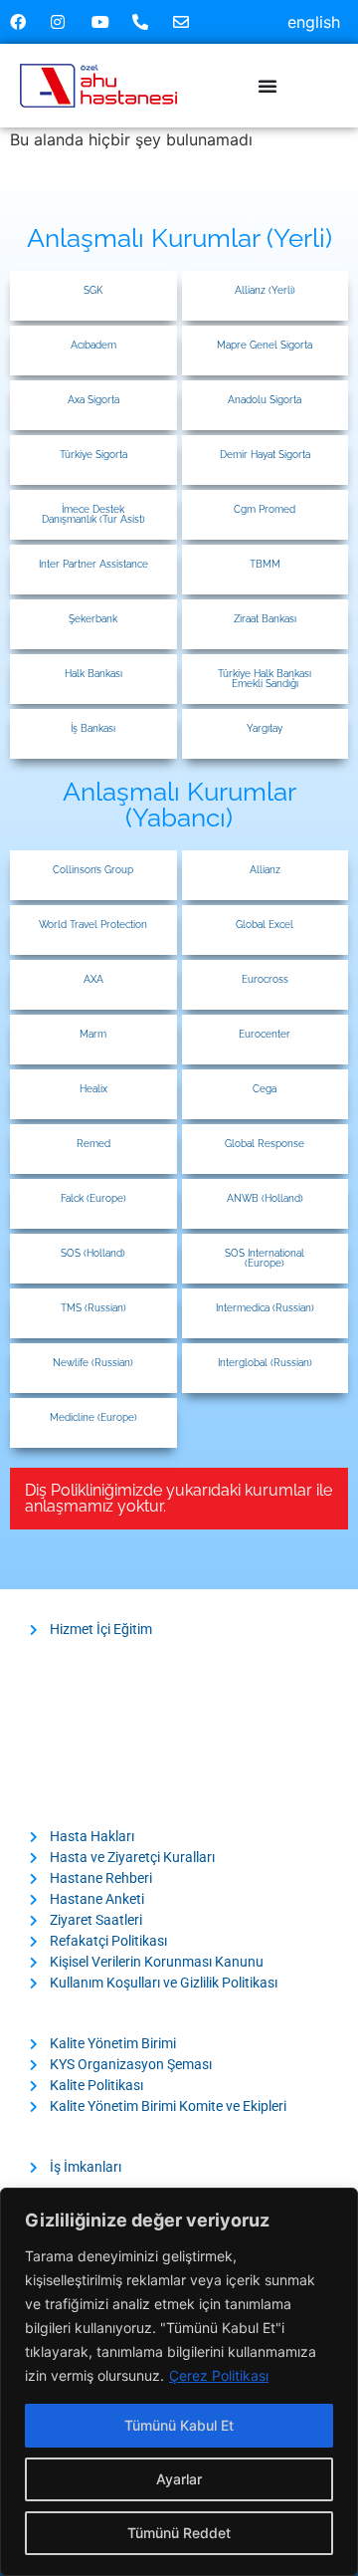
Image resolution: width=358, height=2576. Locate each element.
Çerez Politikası (219, 2375)
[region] (179, 2382)
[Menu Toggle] (268, 86)
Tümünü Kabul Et (179, 2425)
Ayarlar (179, 2479)
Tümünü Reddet (179, 2533)
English (314, 22)
